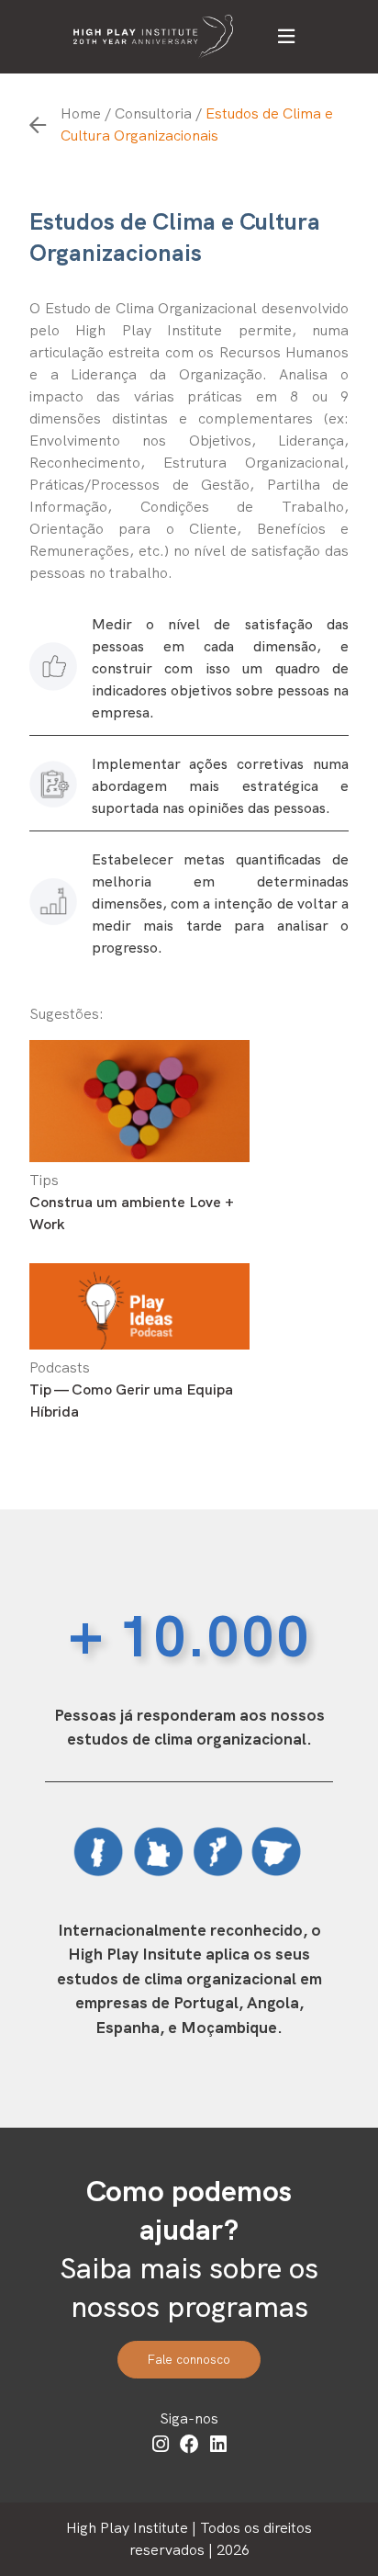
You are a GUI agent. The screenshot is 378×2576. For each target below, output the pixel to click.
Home (81, 113)
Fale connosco (189, 2360)
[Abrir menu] (286, 37)
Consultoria (153, 113)
